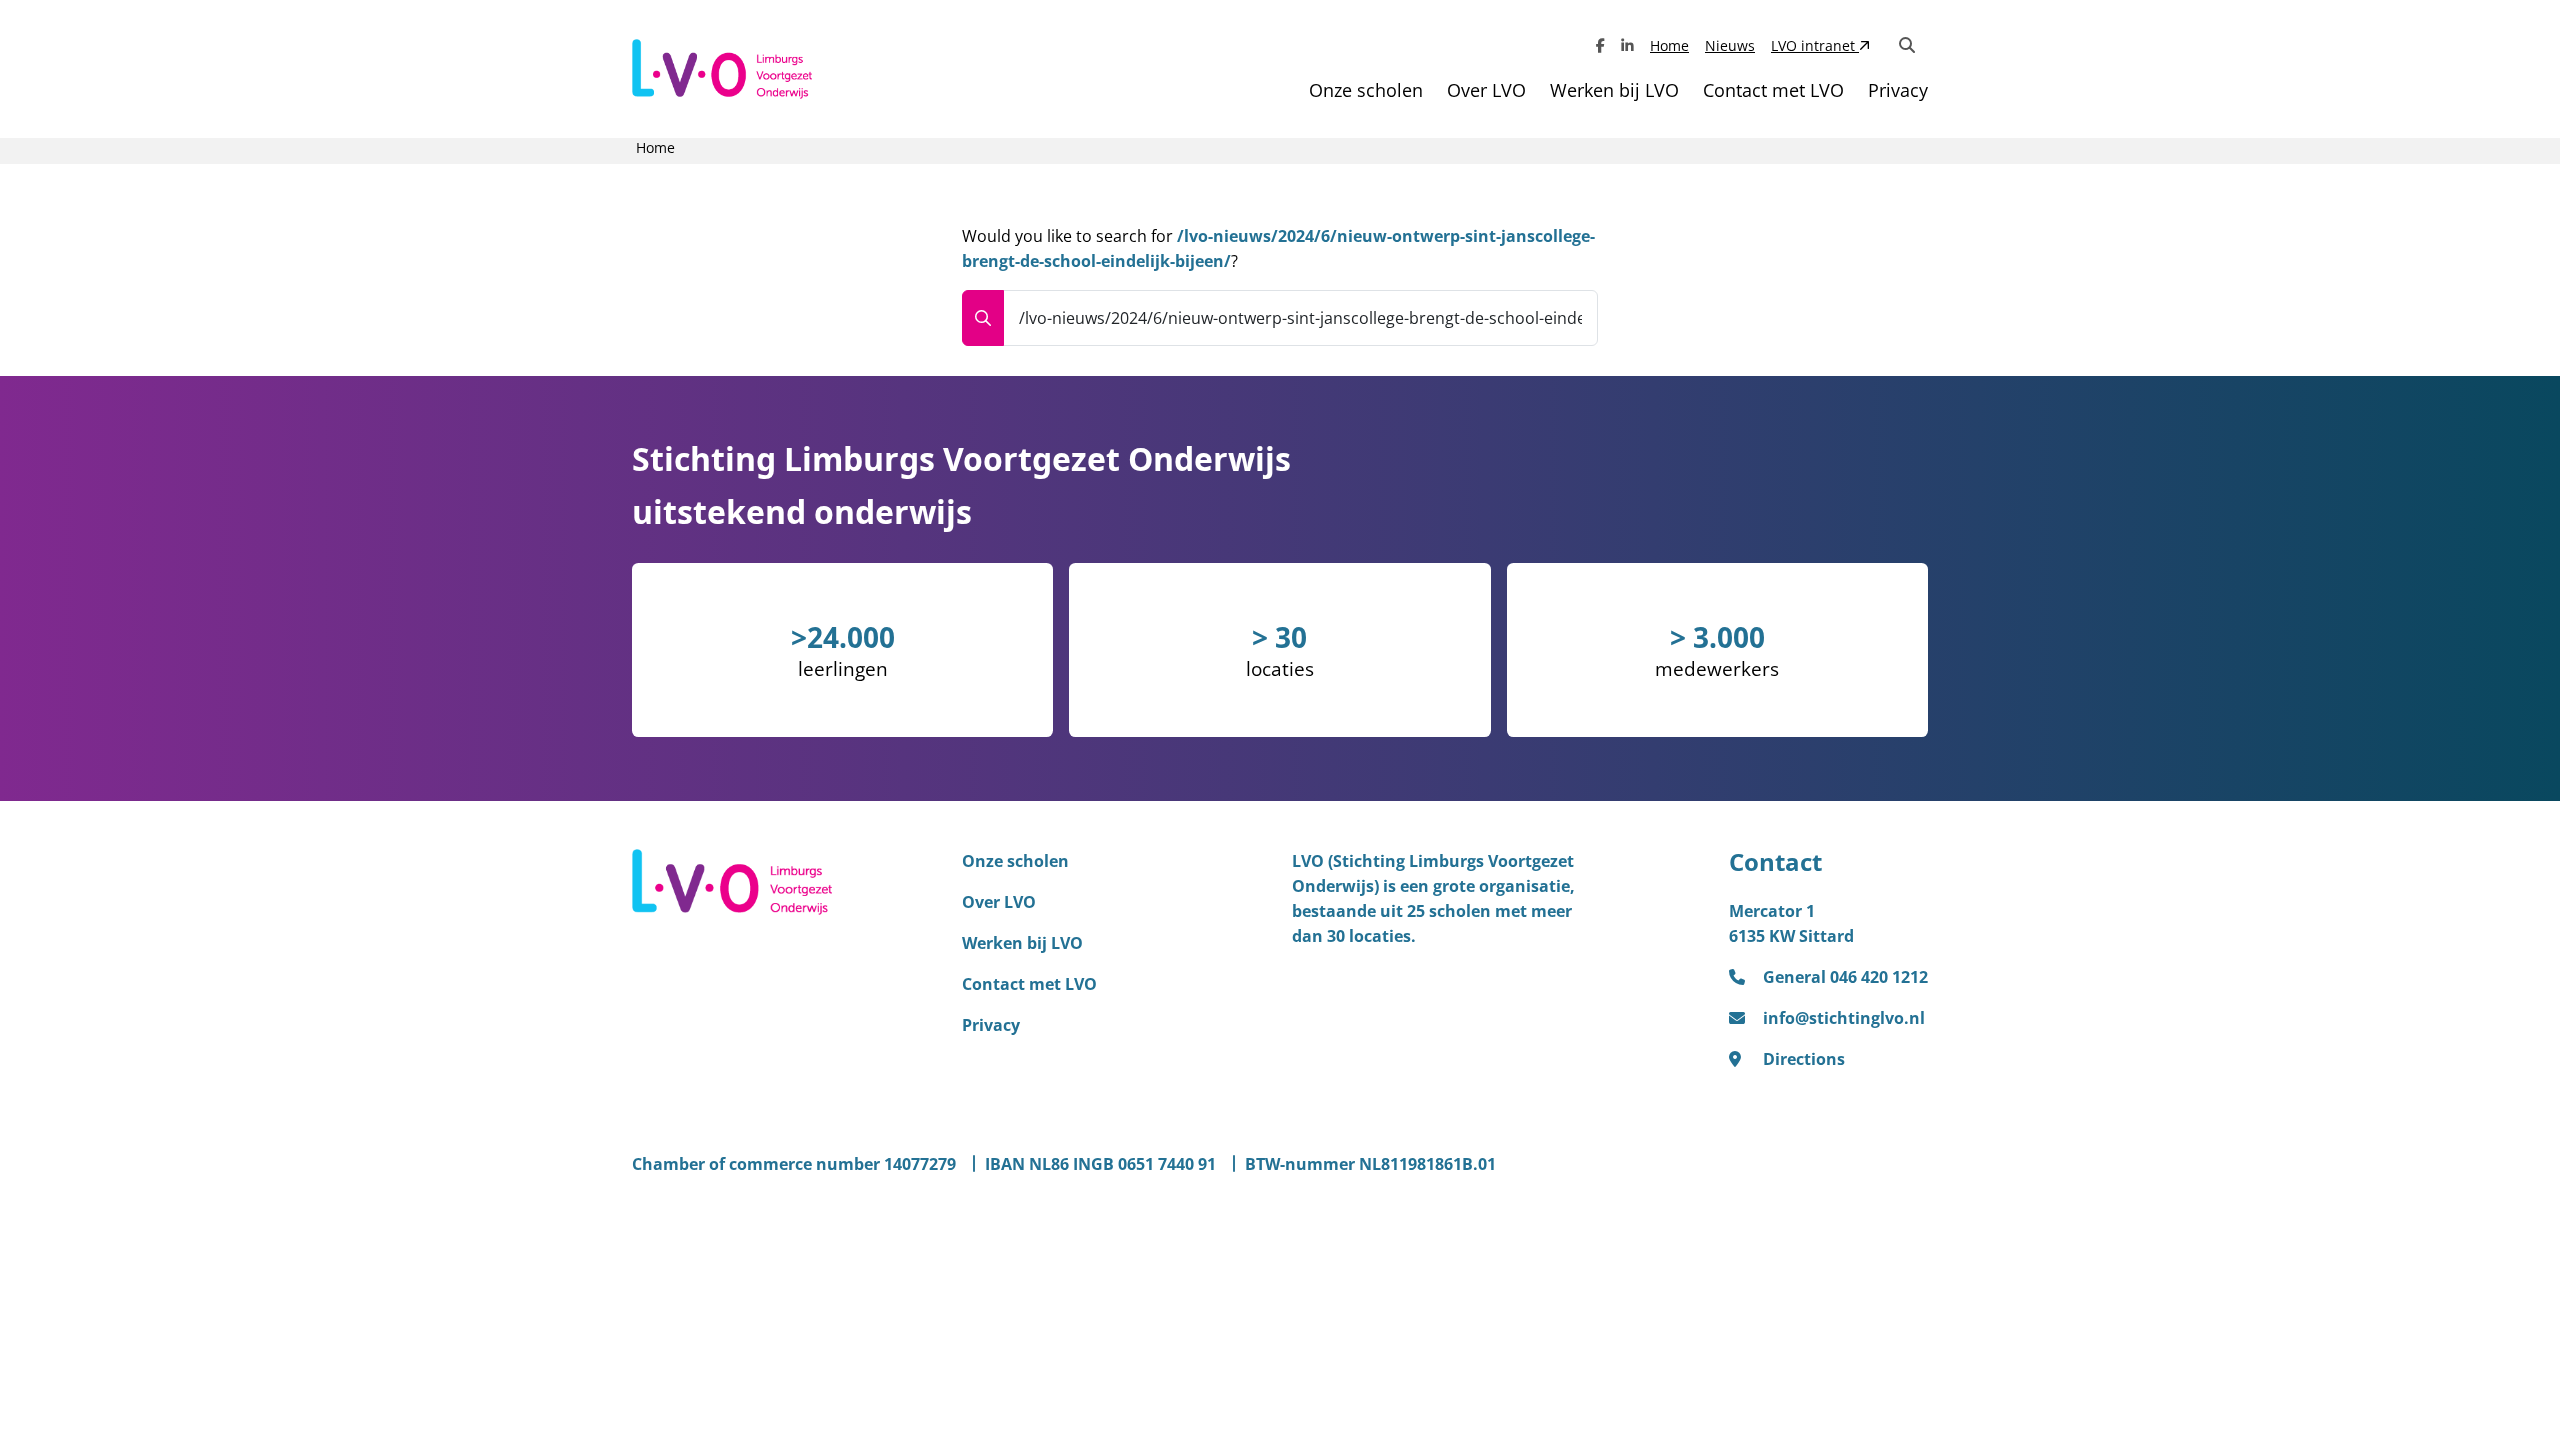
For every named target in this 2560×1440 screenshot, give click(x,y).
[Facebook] (1600, 45)
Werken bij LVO (1614, 90)
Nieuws (1730, 45)
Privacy (1898, 90)
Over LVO (1486, 90)
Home (1669, 45)
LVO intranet (1815, 45)
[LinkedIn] (1627, 45)
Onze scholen (1366, 90)
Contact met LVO (1773, 90)
